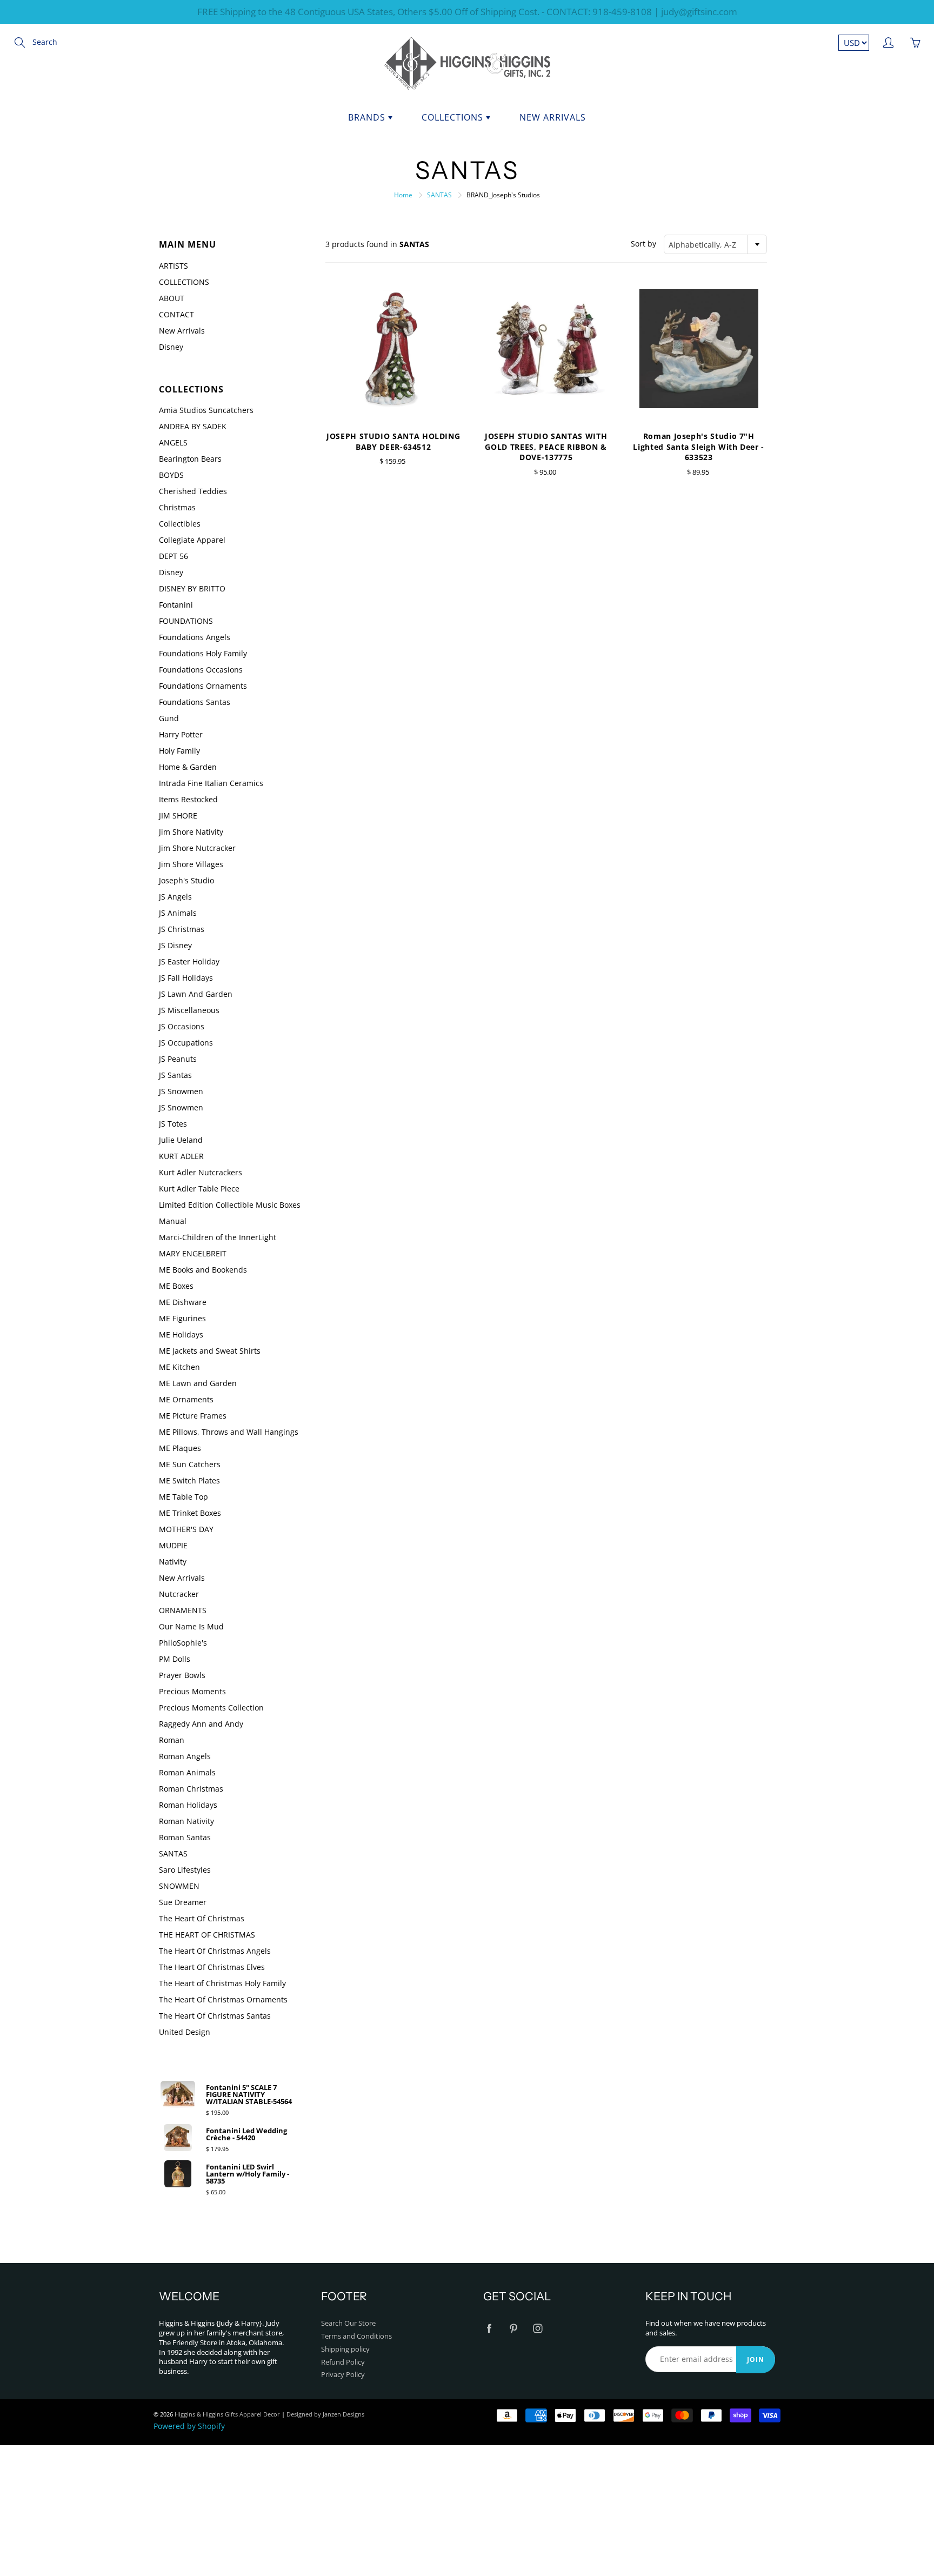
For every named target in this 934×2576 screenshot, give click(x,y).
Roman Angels (185, 1756)
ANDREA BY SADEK (193, 426)
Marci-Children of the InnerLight (218, 1237)
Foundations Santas (195, 702)
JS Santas (175, 1075)
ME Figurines (182, 1318)
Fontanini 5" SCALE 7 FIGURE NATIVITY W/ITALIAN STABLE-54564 (249, 2095)
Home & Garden (188, 767)
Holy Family (179, 751)
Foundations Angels (195, 637)
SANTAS (439, 195)
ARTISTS (174, 266)
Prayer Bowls (182, 1675)
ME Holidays (181, 1334)
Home (403, 195)
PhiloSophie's (183, 1643)
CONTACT (176, 314)
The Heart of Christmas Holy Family (222, 1983)
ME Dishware (183, 1302)
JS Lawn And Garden (196, 994)
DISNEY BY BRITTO (192, 588)
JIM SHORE (178, 816)
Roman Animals (187, 1772)
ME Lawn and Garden (198, 1383)
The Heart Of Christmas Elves (212, 1967)
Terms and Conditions (356, 2336)
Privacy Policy (343, 2375)
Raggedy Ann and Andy (201, 1724)
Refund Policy (343, 2362)
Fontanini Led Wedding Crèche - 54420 (246, 2134)
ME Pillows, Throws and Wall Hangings (229, 1432)
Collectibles (180, 524)
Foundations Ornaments (203, 686)
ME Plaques (180, 1448)
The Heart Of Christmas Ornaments (223, 1999)
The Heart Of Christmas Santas (215, 2016)
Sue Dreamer (183, 1902)
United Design (185, 2032)
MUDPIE (173, 1545)
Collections (454, 117)
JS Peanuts (178, 1059)
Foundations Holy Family (203, 653)
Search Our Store (348, 2323)
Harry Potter (181, 734)
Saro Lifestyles (185, 1870)
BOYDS (171, 475)
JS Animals (178, 913)
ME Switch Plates (189, 1480)
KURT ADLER (181, 1156)
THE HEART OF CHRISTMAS (207, 1935)
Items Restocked (188, 799)
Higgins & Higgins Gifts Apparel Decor (227, 2414)
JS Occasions (182, 1026)
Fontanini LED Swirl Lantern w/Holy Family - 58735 (248, 2174)
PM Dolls (175, 1659)
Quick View (393, 348)
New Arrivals (553, 117)
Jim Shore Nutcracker (197, 848)
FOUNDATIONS (186, 621)
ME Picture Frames (193, 1416)
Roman (172, 1740)
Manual (173, 1221)
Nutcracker (179, 1594)
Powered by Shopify (189, 2426)
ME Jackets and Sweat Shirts (210, 1351)
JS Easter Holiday (189, 961)
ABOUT (172, 298)
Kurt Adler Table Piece (199, 1189)
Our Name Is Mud (191, 1626)
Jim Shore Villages (191, 864)
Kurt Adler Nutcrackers (201, 1172)
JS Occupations (186, 1043)
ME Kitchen (179, 1367)
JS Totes (173, 1124)
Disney (171, 347)
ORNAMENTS (183, 1610)
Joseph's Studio (186, 880)
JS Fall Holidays (186, 978)
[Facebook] (489, 2328)
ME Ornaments (186, 1399)
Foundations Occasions (201, 670)
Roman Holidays (188, 1805)
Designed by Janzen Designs (325, 2414)
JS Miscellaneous (189, 1010)
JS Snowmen (181, 1091)
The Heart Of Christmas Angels (215, 1951)
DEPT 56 (174, 556)
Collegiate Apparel (192, 540)
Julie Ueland (181, 1140)
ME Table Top (184, 1497)
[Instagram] (538, 2328)
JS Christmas (182, 929)
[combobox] (715, 244)
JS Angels (175, 897)
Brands (368, 117)
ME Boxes (176, 1286)
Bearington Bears (190, 459)
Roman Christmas (191, 1789)
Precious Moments (192, 1691)
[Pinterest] (513, 2328)
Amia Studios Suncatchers (206, 410)
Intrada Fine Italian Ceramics (211, 783)
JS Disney (175, 945)
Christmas (177, 507)
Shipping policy (345, 2349)
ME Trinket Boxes (190, 1513)
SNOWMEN (179, 1886)
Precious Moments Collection (211, 1708)
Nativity (173, 1562)
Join (756, 2359)
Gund (169, 718)
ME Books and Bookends (203, 1270)
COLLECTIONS (184, 282)
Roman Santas (185, 1837)
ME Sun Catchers (190, 1464)
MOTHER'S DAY (186, 1529)
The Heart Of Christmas (202, 1918)
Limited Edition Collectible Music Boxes (230, 1205)
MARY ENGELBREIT (193, 1253)
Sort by (643, 244)
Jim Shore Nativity (191, 832)
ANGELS (173, 442)
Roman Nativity (186, 1821)
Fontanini (176, 605)
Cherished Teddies (193, 491)
